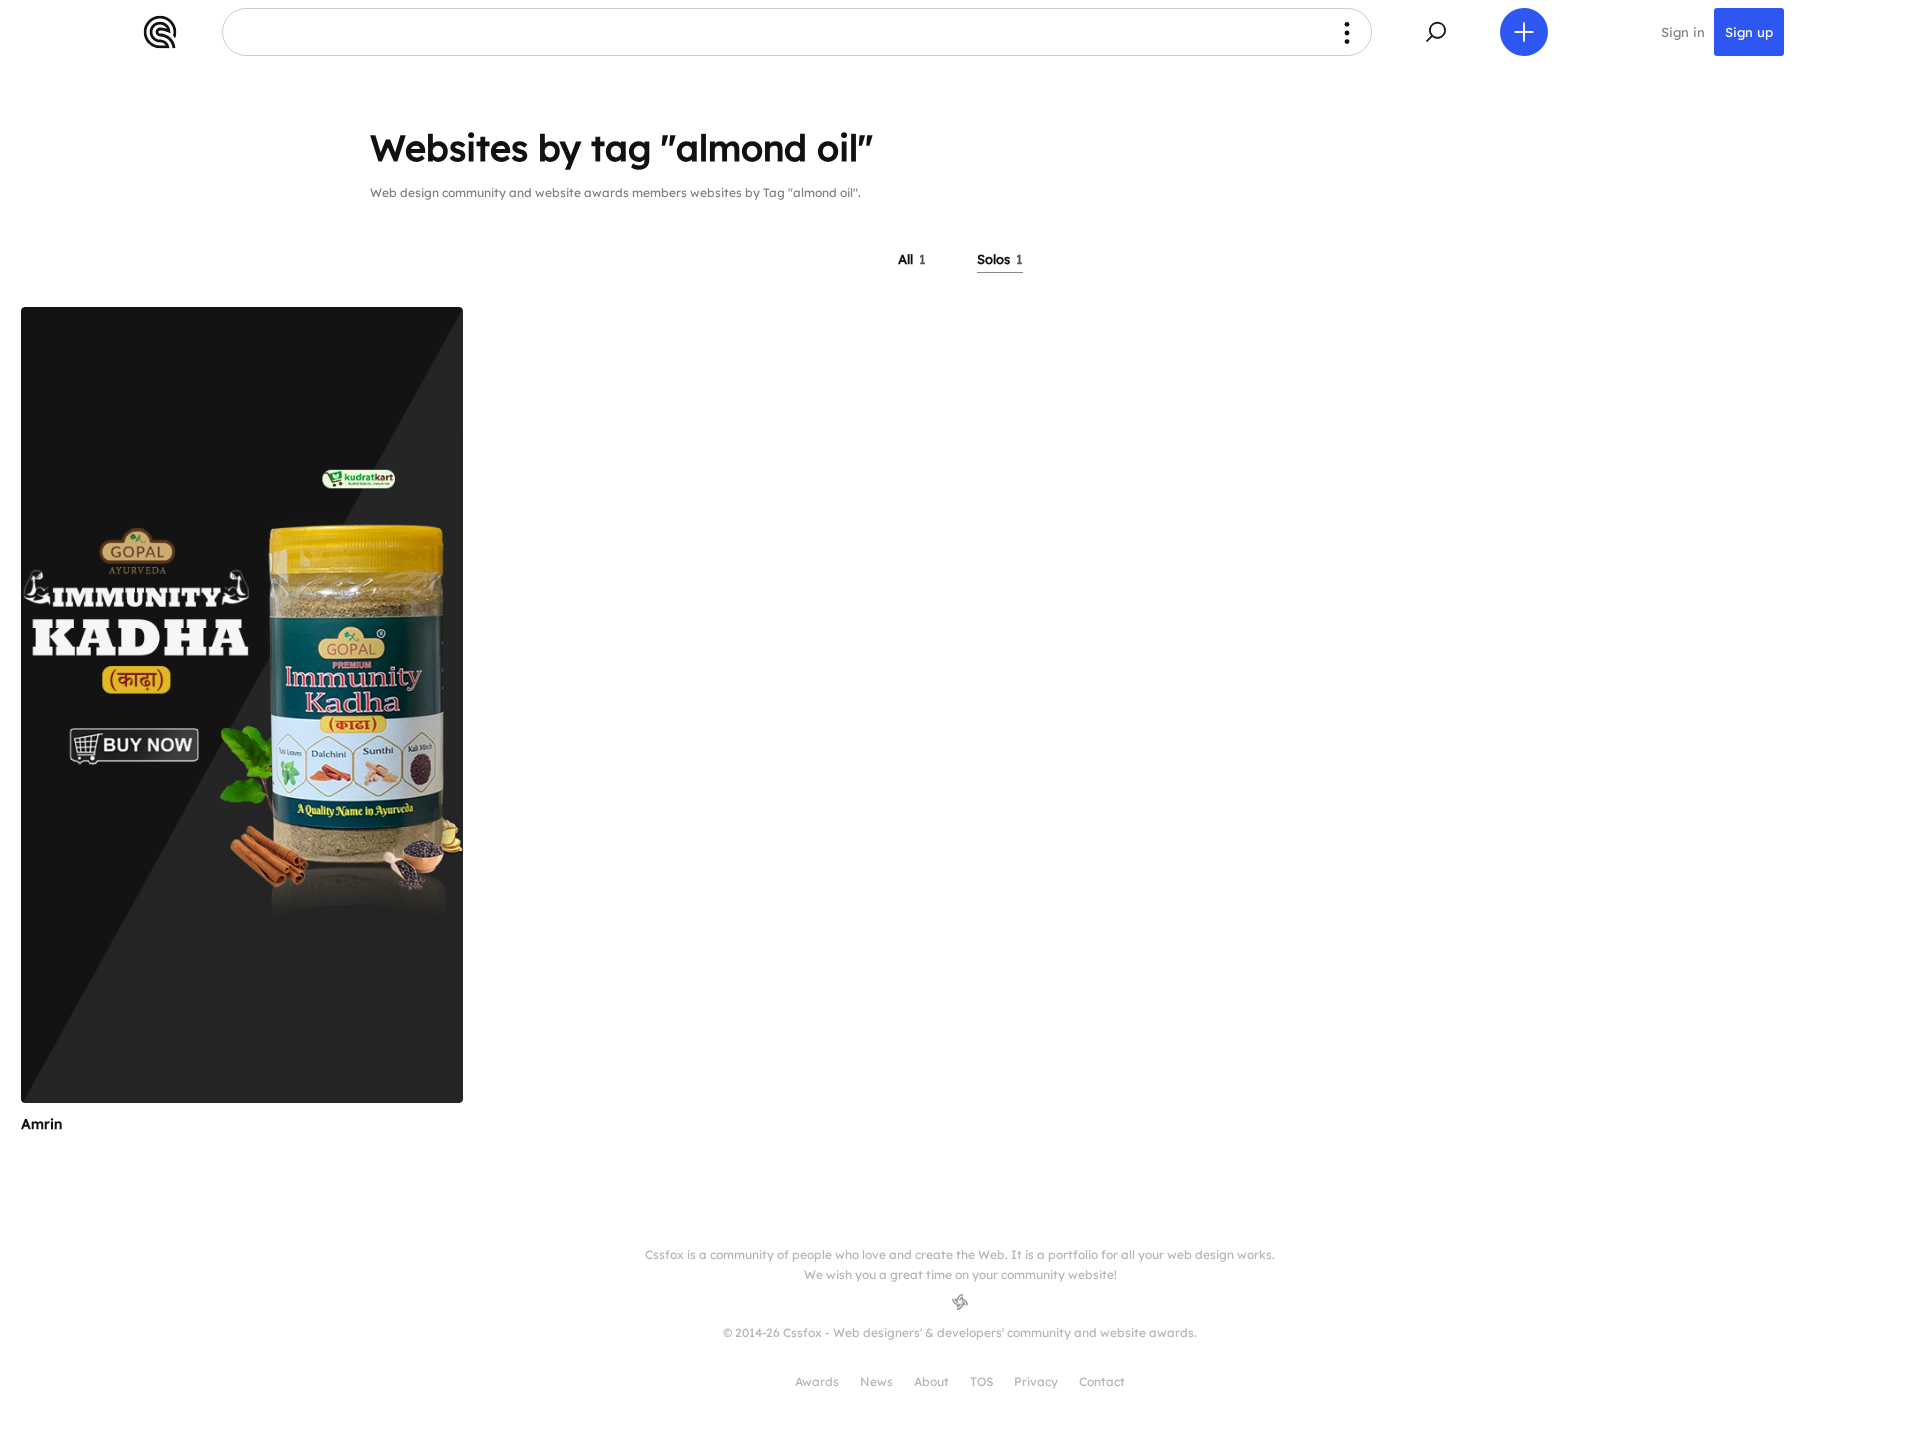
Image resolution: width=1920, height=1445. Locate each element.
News (876, 1381)
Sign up (1749, 32)
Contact (1102, 1381)
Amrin (41, 1124)
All (912, 259)
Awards (817, 1381)
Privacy (1036, 1381)
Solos (1000, 259)
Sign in (1683, 32)
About (931, 1381)
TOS (981, 1381)
